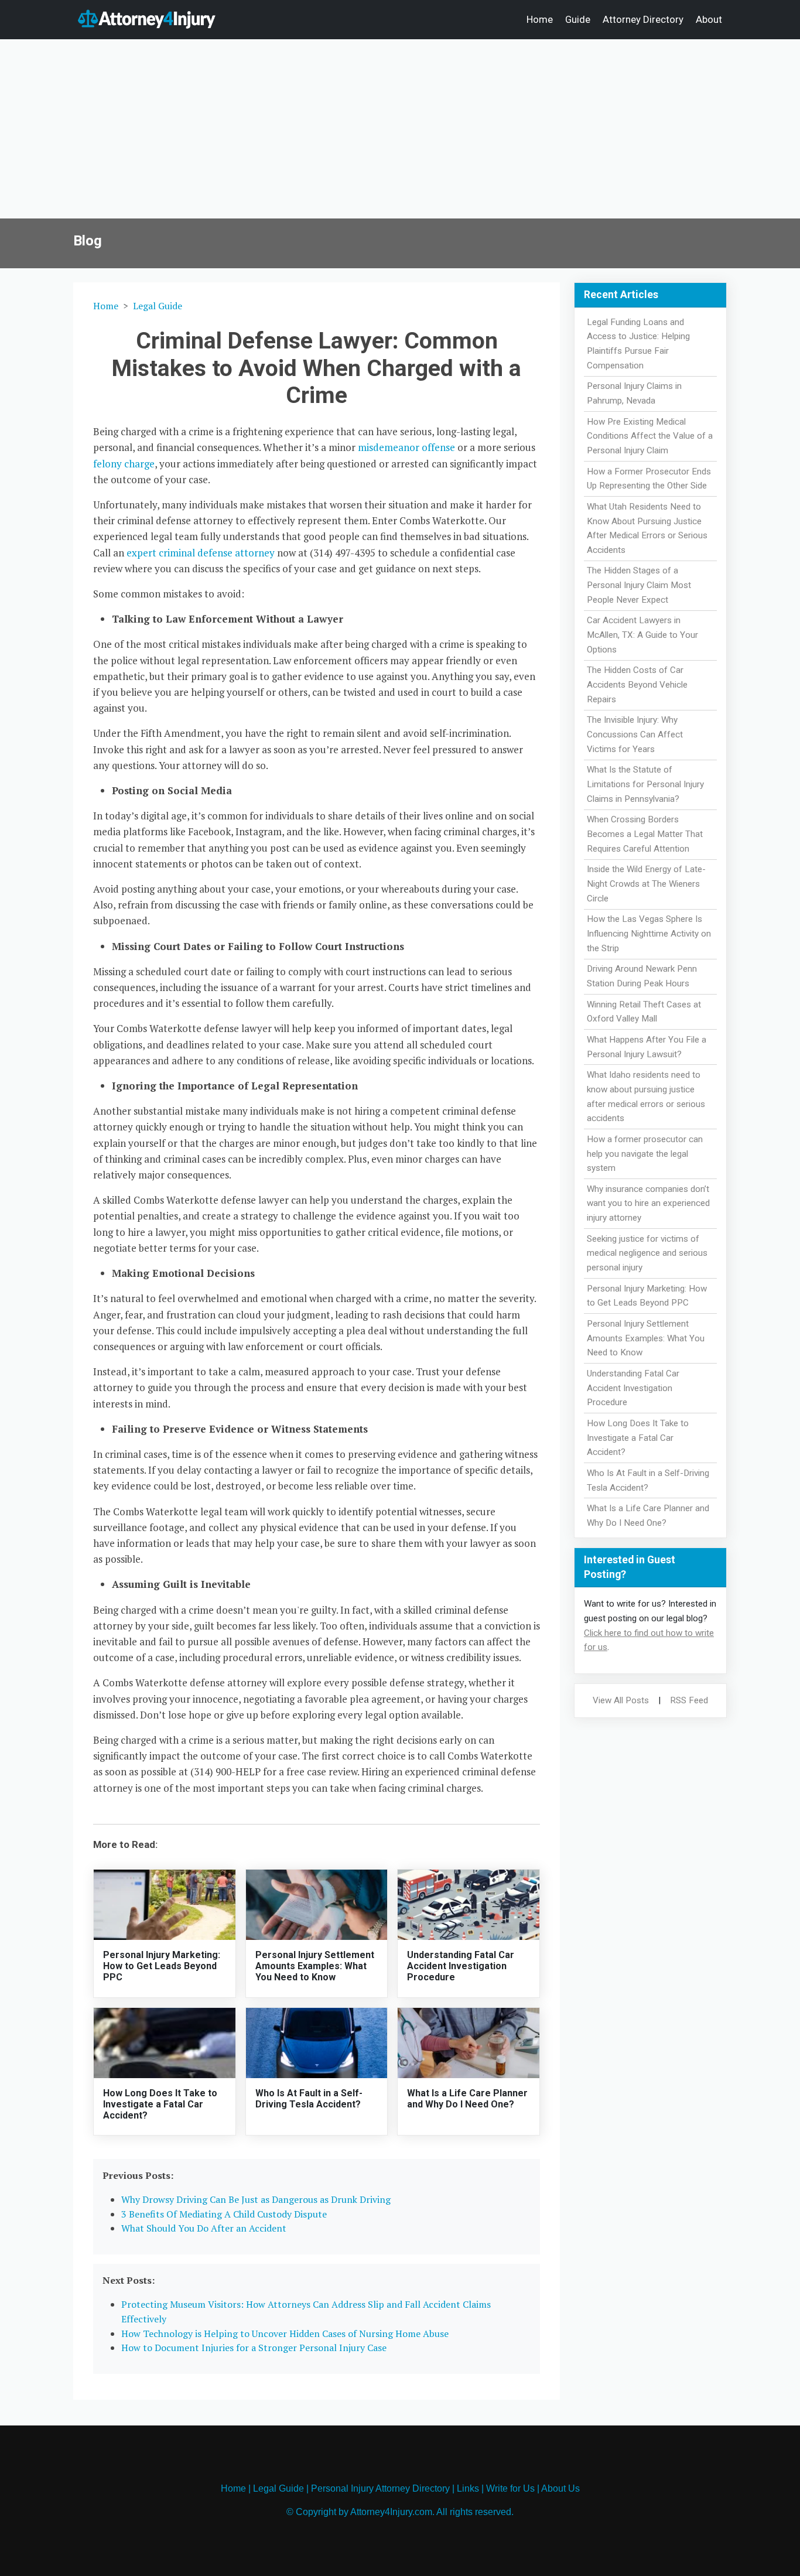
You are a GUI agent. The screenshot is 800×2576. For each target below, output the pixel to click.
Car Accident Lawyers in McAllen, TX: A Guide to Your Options (642, 635)
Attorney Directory (643, 19)
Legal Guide (158, 306)
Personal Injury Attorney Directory (380, 2488)
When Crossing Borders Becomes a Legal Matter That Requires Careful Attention (645, 834)
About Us (560, 2488)
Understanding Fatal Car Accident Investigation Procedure (461, 1966)
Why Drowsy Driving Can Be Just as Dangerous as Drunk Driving (256, 2199)
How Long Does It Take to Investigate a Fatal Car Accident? (160, 2104)
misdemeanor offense (406, 447)
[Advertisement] (400, 131)
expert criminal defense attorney (201, 553)
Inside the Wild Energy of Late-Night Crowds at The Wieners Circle (646, 884)
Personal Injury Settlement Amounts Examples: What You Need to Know (315, 1966)
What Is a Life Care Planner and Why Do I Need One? (467, 2099)
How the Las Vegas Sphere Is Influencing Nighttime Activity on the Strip (649, 934)
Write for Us (510, 2488)
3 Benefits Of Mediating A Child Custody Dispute (224, 2214)
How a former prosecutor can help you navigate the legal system (645, 1154)
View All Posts (621, 1700)
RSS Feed (689, 1700)
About (709, 19)
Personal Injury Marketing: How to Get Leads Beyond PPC (162, 1966)
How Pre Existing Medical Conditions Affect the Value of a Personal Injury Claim (650, 436)
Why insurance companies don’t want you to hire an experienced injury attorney (648, 1204)
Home (540, 19)
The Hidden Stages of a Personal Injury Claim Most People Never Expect (639, 585)
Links (468, 2488)
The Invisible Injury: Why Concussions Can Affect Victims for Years (635, 734)
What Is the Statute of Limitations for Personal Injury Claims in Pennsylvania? (645, 784)
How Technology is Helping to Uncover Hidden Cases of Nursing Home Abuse (285, 2334)
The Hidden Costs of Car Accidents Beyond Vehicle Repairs (637, 685)
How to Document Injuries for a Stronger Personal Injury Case (254, 2348)
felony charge (124, 464)
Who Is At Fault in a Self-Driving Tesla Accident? (309, 2099)
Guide (578, 19)
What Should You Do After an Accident (204, 2228)
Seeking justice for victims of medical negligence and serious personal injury (647, 1253)
